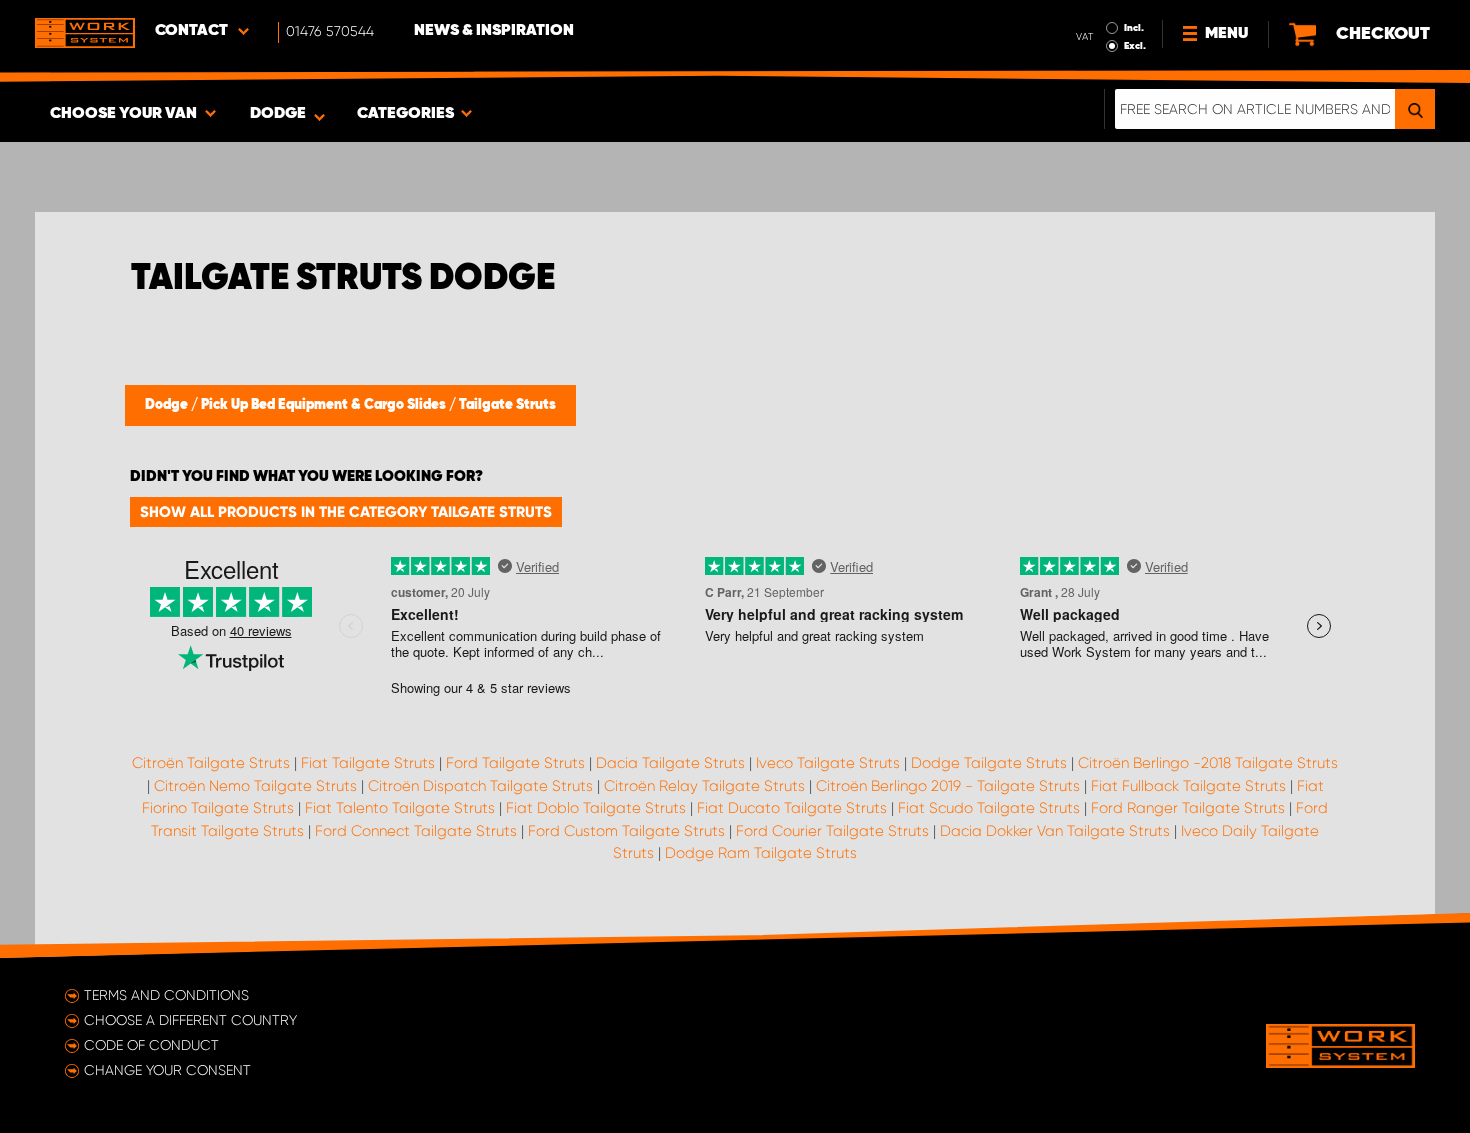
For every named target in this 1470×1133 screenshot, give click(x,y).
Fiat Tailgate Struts (368, 763)
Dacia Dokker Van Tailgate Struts (1055, 831)
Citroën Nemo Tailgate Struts (255, 786)
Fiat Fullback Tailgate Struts (1188, 786)
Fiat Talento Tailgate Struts (400, 808)
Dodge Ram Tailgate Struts (761, 853)
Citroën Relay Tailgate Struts (704, 786)
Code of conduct (151, 1045)
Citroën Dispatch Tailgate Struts (480, 786)
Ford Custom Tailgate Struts (626, 831)
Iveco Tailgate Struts (828, 763)
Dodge (168, 405)
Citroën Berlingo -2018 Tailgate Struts (1208, 763)
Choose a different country (190, 1020)
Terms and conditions (166, 995)
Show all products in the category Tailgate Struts (346, 512)
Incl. (1134, 28)
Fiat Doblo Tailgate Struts (596, 808)
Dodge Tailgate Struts (989, 763)
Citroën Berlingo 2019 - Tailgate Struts (948, 786)
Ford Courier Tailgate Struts (832, 831)
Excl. (1135, 46)
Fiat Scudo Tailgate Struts (989, 808)
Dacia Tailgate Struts (670, 763)
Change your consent (167, 1070)
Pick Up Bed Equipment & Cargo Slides (325, 405)
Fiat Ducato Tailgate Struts (792, 808)
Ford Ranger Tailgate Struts (1188, 808)
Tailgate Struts (507, 405)
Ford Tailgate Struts (515, 763)
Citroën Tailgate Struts (211, 763)
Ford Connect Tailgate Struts (416, 831)
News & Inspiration (494, 31)
